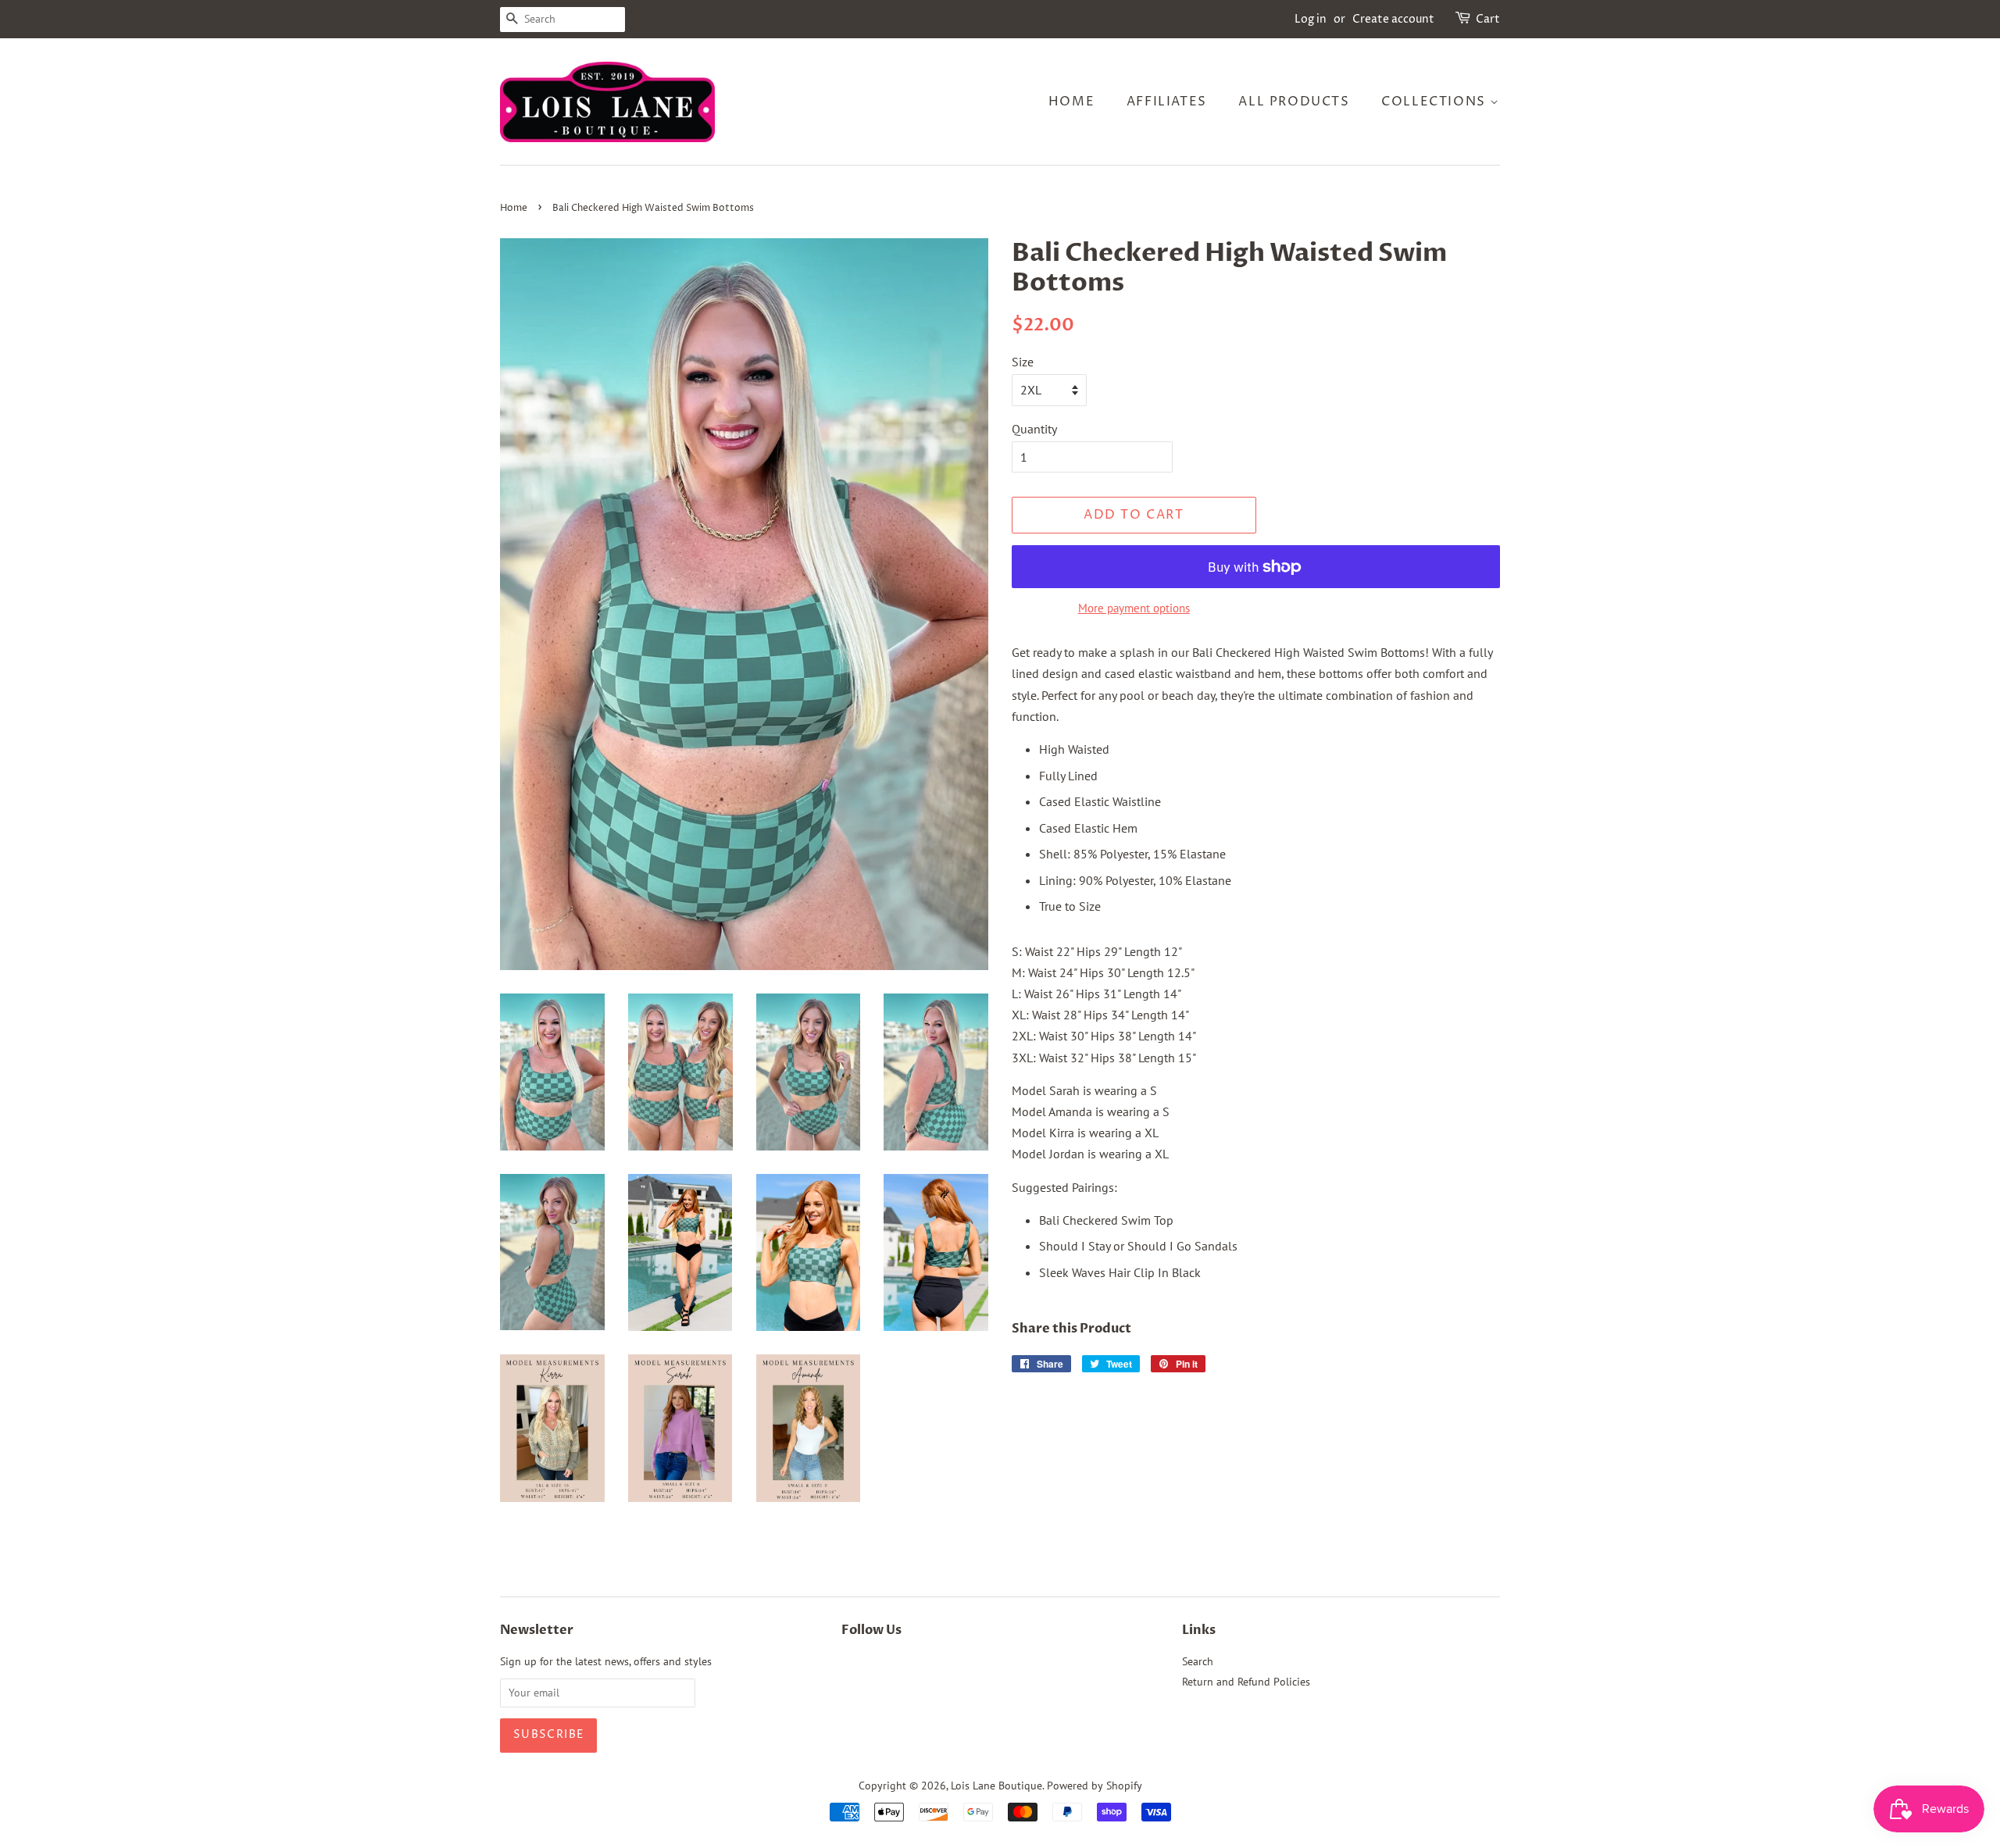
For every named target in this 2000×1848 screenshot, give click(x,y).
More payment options (1134, 608)
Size (1023, 362)
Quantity (1034, 429)
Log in (1311, 19)
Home (1071, 102)
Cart (1488, 19)
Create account (1393, 19)
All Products (1294, 102)
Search (1198, 1661)
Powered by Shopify (1095, 1786)
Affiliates (1167, 102)
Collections (1436, 102)
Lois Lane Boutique (996, 1786)
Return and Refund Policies (1246, 1682)
